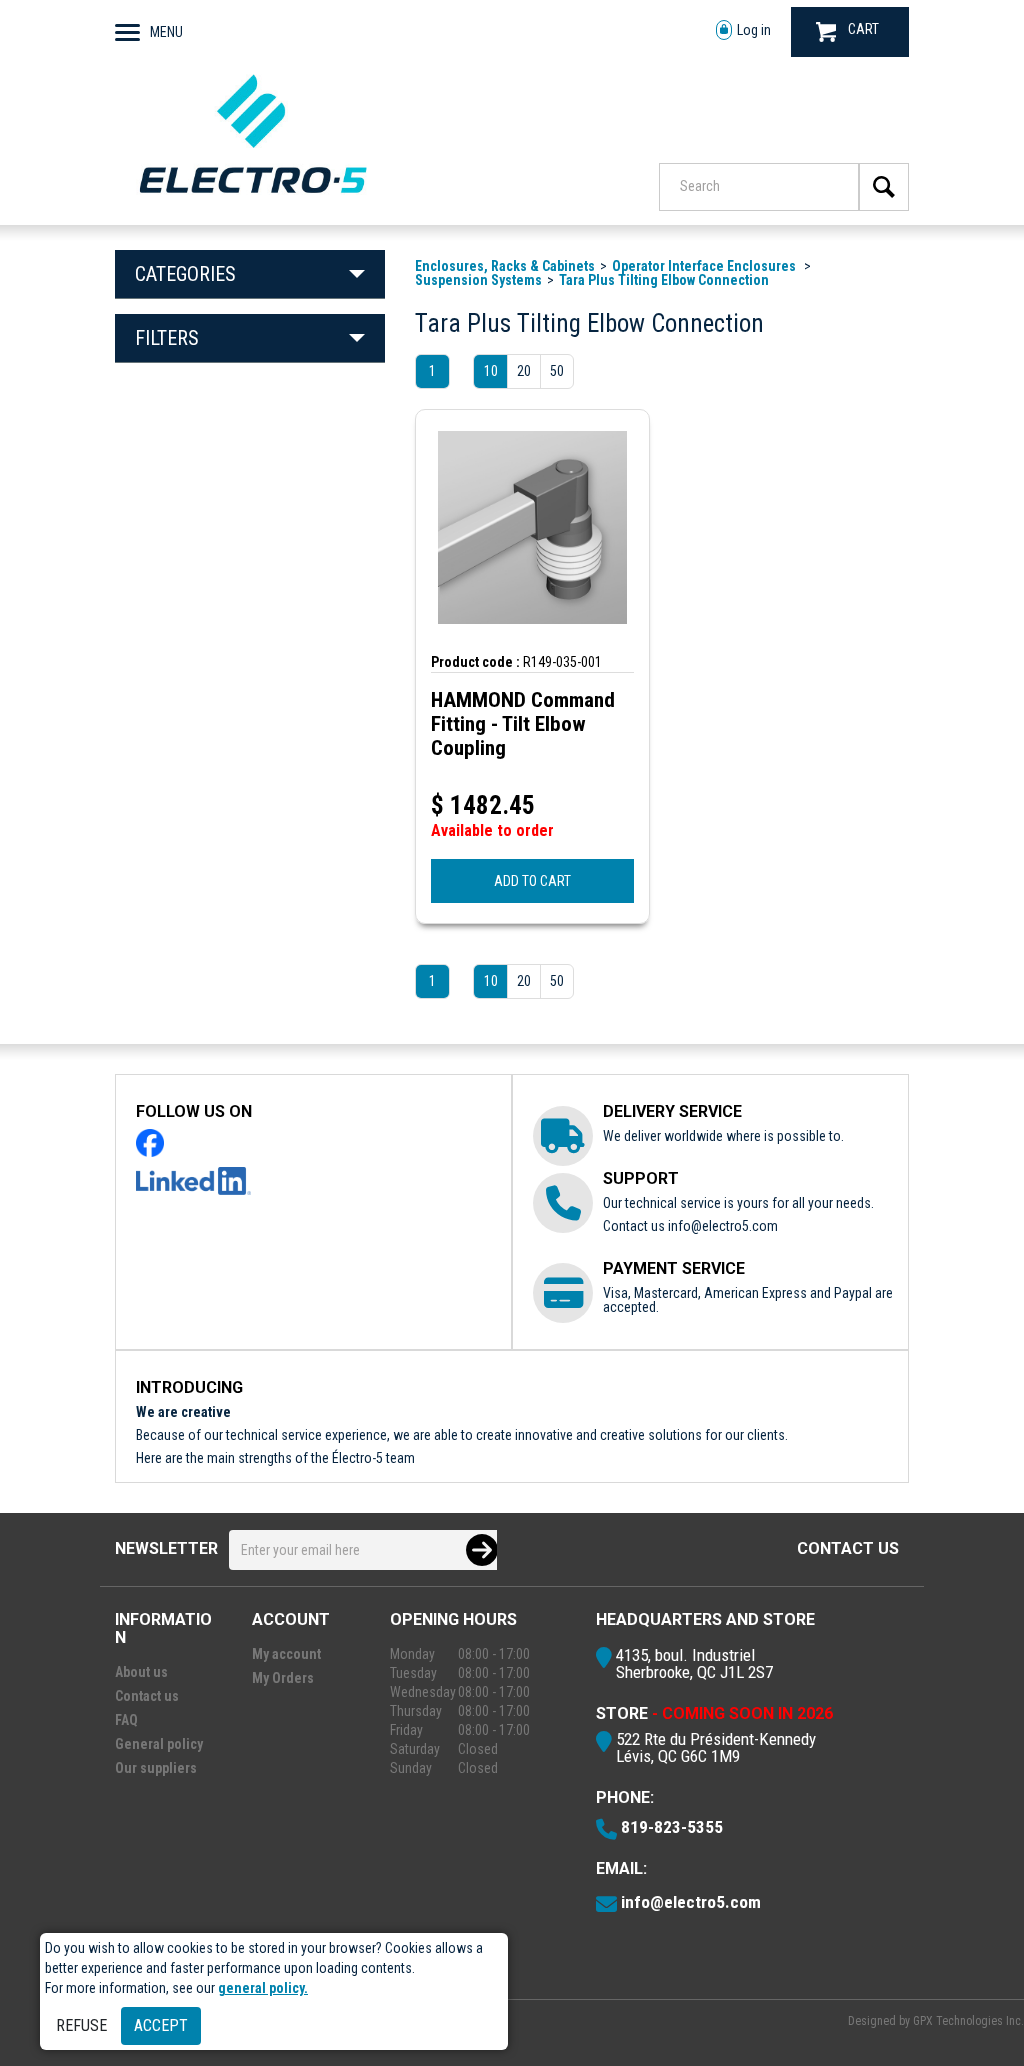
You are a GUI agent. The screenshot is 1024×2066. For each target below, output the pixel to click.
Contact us (848, 1548)
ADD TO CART (532, 881)
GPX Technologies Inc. (968, 2021)
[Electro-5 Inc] (252, 198)
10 (491, 371)
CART (863, 29)
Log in (754, 30)
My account (286, 1654)
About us (141, 1672)
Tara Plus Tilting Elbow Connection (664, 280)
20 (524, 371)
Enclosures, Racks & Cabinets (505, 266)
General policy (159, 1744)
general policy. (263, 1988)
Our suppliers (156, 1768)
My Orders (283, 1678)
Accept (161, 2025)
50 (557, 371)
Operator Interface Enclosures (705, 266)
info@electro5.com (723, 1226)
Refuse (81, 2025)
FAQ (126, 1720)
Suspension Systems (478, 280)
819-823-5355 (672, 1827)
